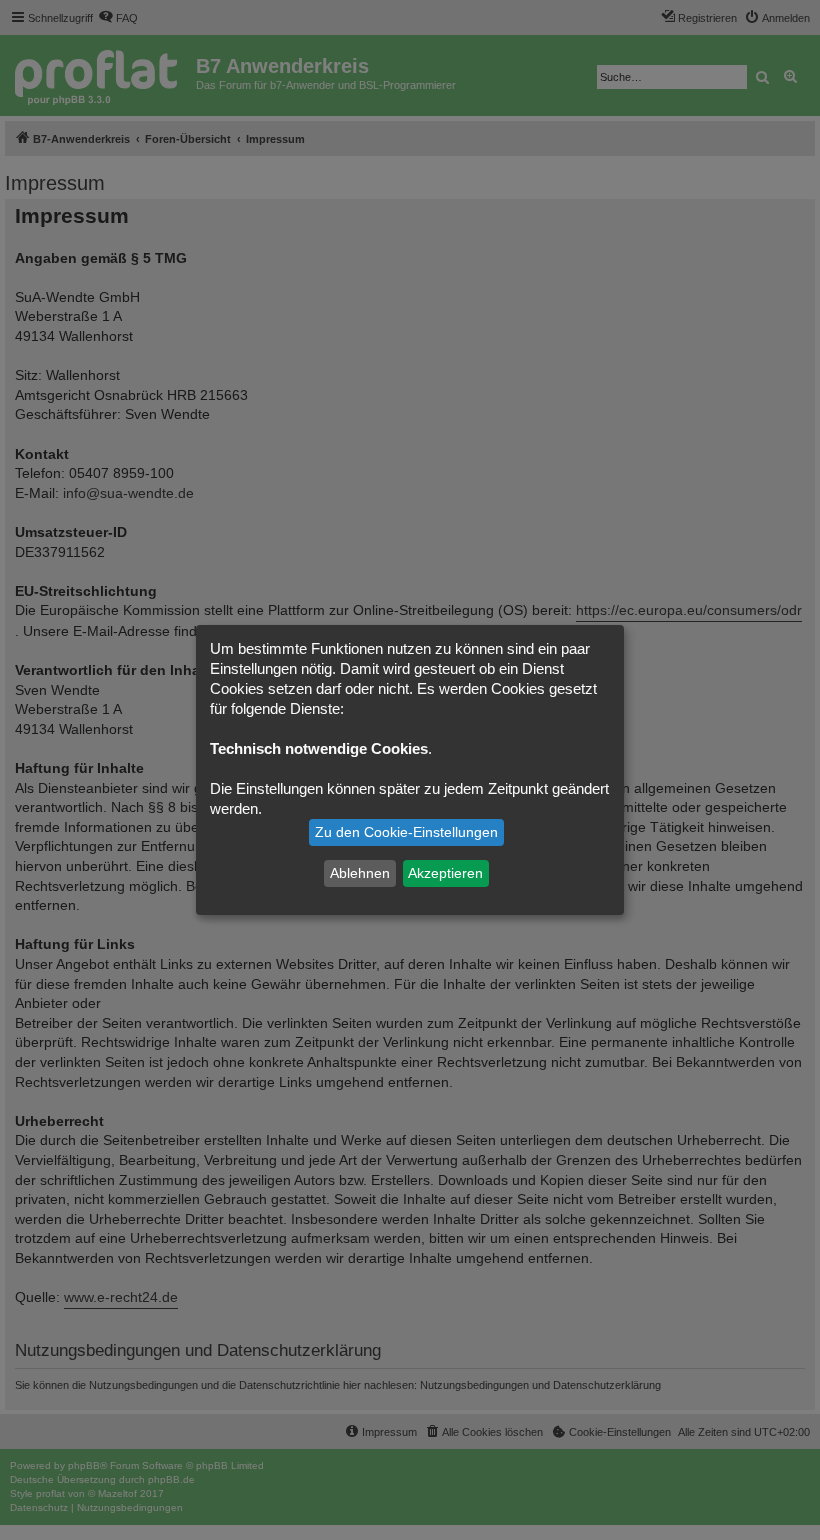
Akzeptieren (445, 873)
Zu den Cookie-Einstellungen (406, 832)
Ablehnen (360, 873)
